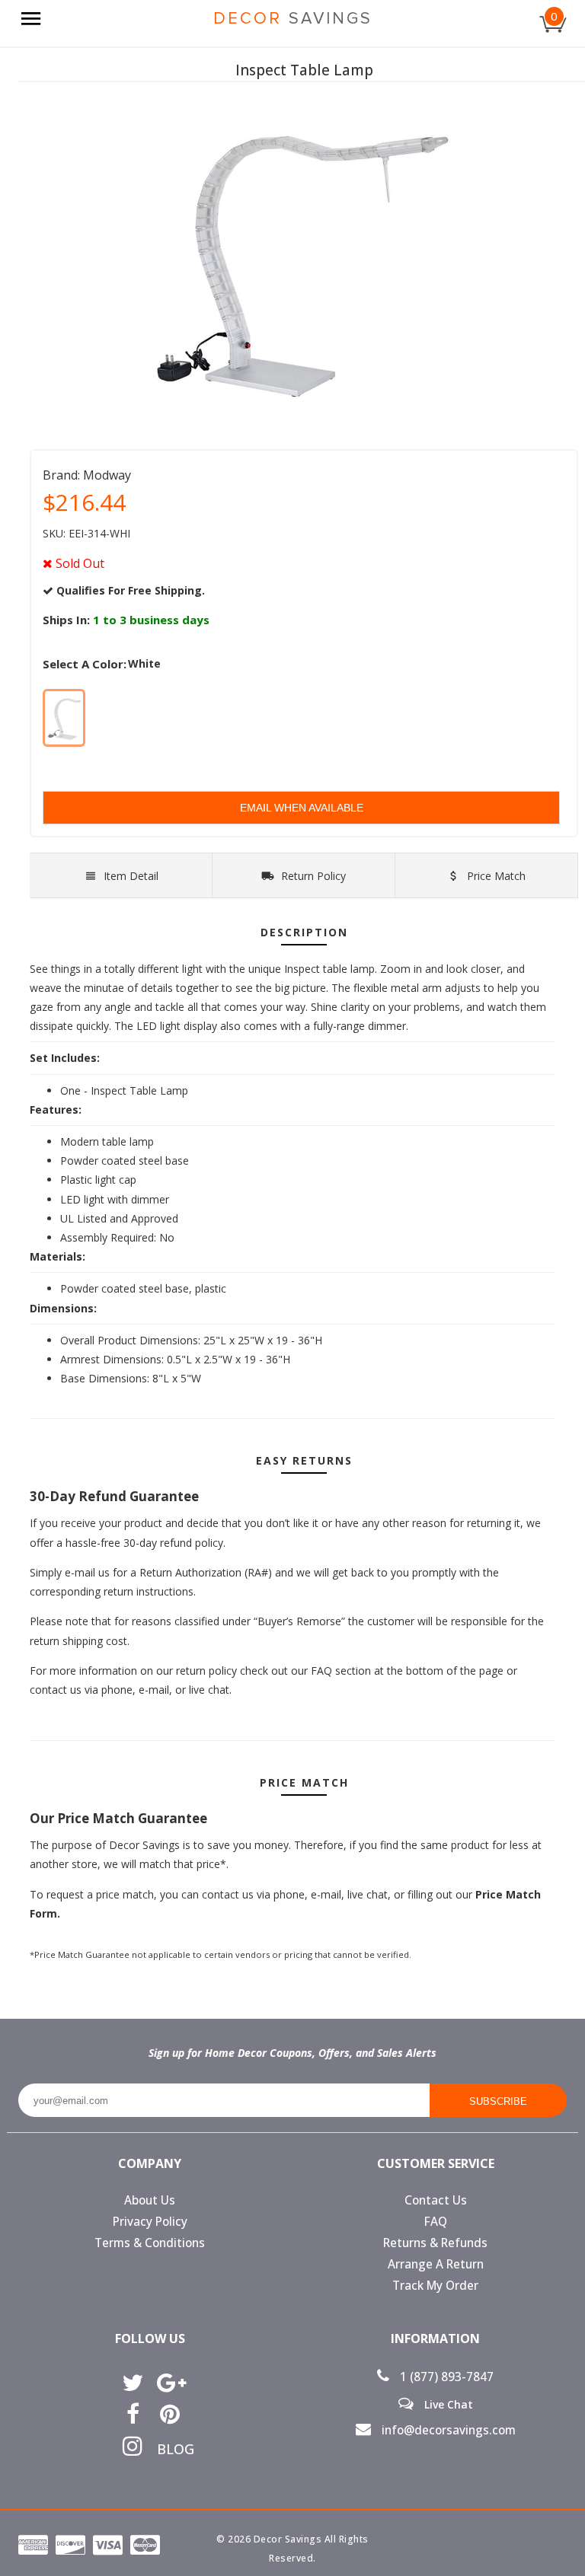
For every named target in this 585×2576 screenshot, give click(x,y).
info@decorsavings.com (447, 2430)
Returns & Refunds (435, 2243)
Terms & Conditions (150, 2243)
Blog (170, 2449)
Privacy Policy (150, 2222)
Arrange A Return (436, 2264)
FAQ (436, 2222)
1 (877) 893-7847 (445, 2377)
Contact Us (436, 2200)
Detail (131, 876)
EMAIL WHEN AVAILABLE (302, 808)
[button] (584, 2575)
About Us (150, 2200)
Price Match (495, 876)
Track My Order (435, 2286)
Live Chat (447, 2404)
